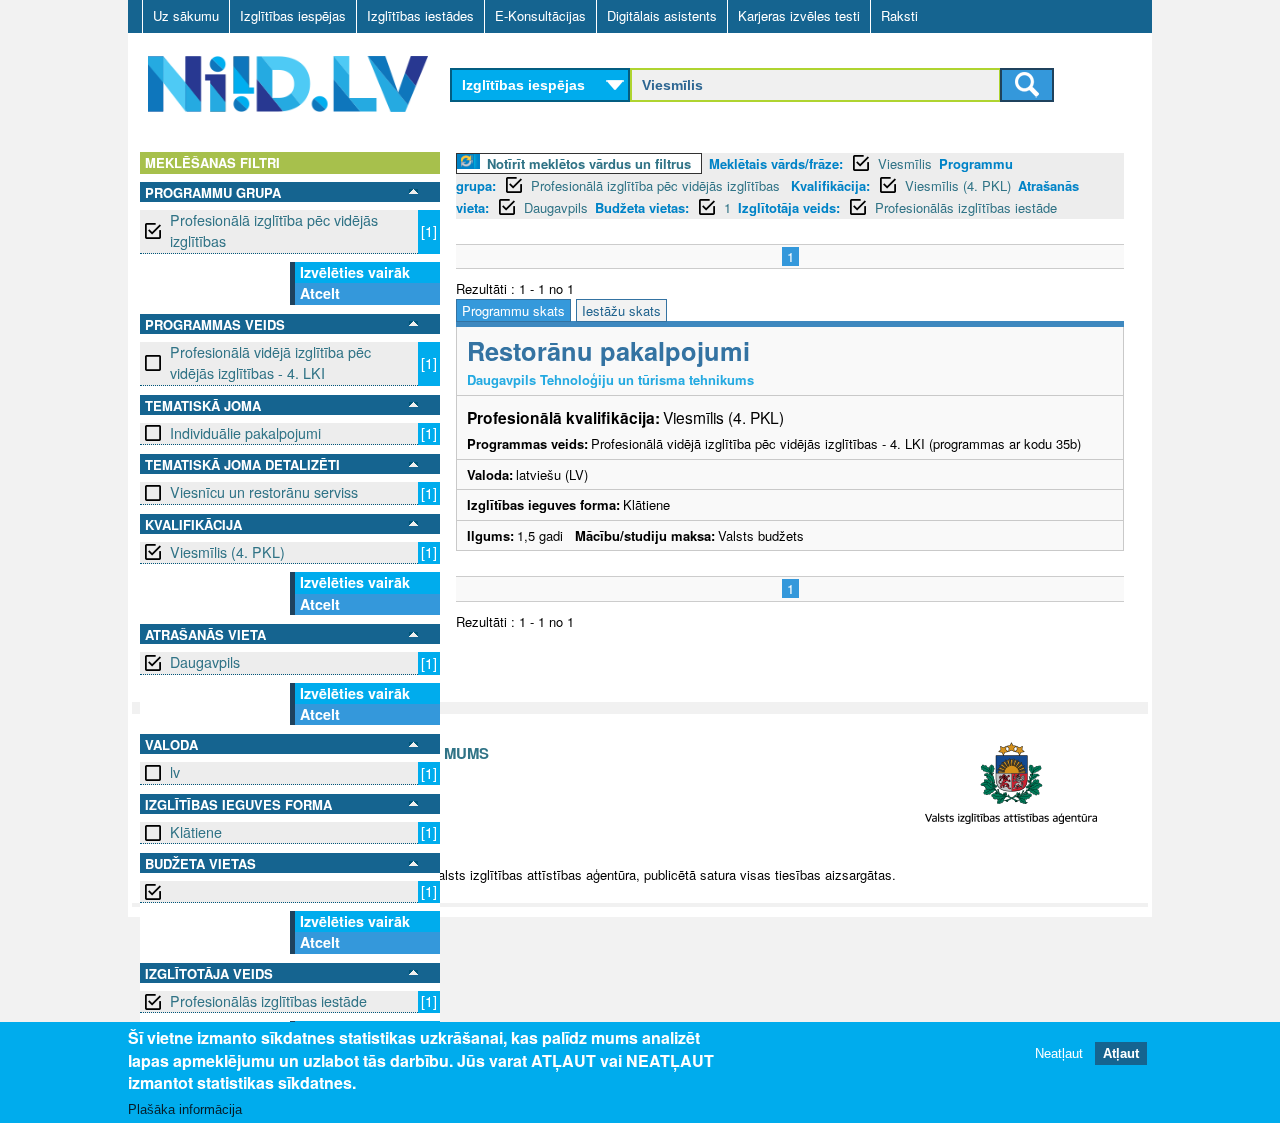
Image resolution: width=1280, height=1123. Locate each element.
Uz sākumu (186, 15)
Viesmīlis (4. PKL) (227, 552)
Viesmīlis (905, 163)
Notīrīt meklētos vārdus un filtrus (589, 163)
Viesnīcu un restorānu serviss (264, 492)
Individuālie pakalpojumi (245, 433)
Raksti (899, 15)
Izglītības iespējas (293, 15)
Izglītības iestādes (420, 15)
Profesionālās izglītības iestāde (268, 1001)
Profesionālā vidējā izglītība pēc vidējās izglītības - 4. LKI (270, 362)
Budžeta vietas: (642, 207)
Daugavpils (205, 662)
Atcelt (320, 293)
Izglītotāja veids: (789, 207)
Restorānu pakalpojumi (608, 350)
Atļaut (1121, 1052)
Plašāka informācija (185, 1109)
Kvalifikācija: (830, 185)
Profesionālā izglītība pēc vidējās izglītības (274, 230)
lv (175, 772)
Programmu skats (513, 310)
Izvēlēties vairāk (355, 272)
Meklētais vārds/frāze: (776, 163)
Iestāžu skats (621, 310)
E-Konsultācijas (540, 15)
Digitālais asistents (662, 15)
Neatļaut (1059, 1052)
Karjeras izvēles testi (799, 15)
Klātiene (196, 832)
